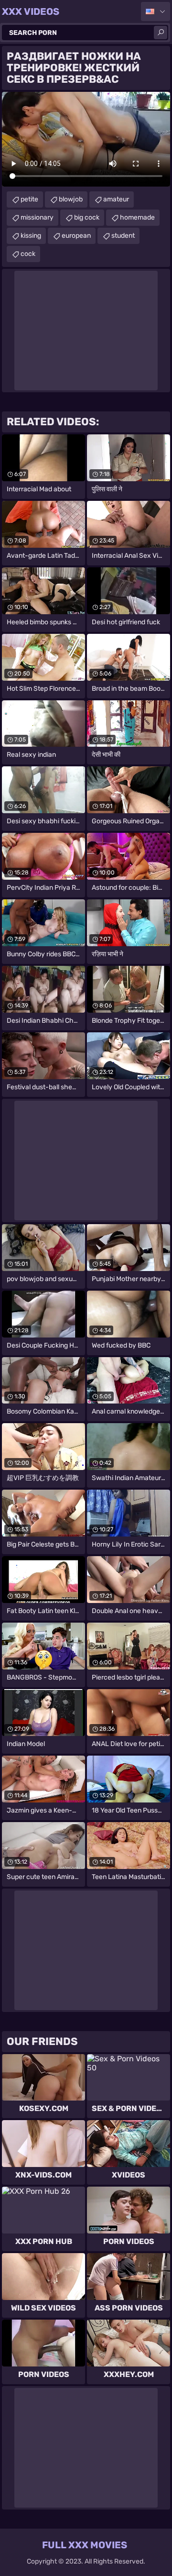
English (156, 11)
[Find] (161, 33)
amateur (116, 199)
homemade (137, 217)
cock (28, 254)
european (76, 236)
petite (29, 199)
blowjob (71, 199)
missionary (37, 217)
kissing (31, 236)
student (123, 236)
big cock (87, 217)
